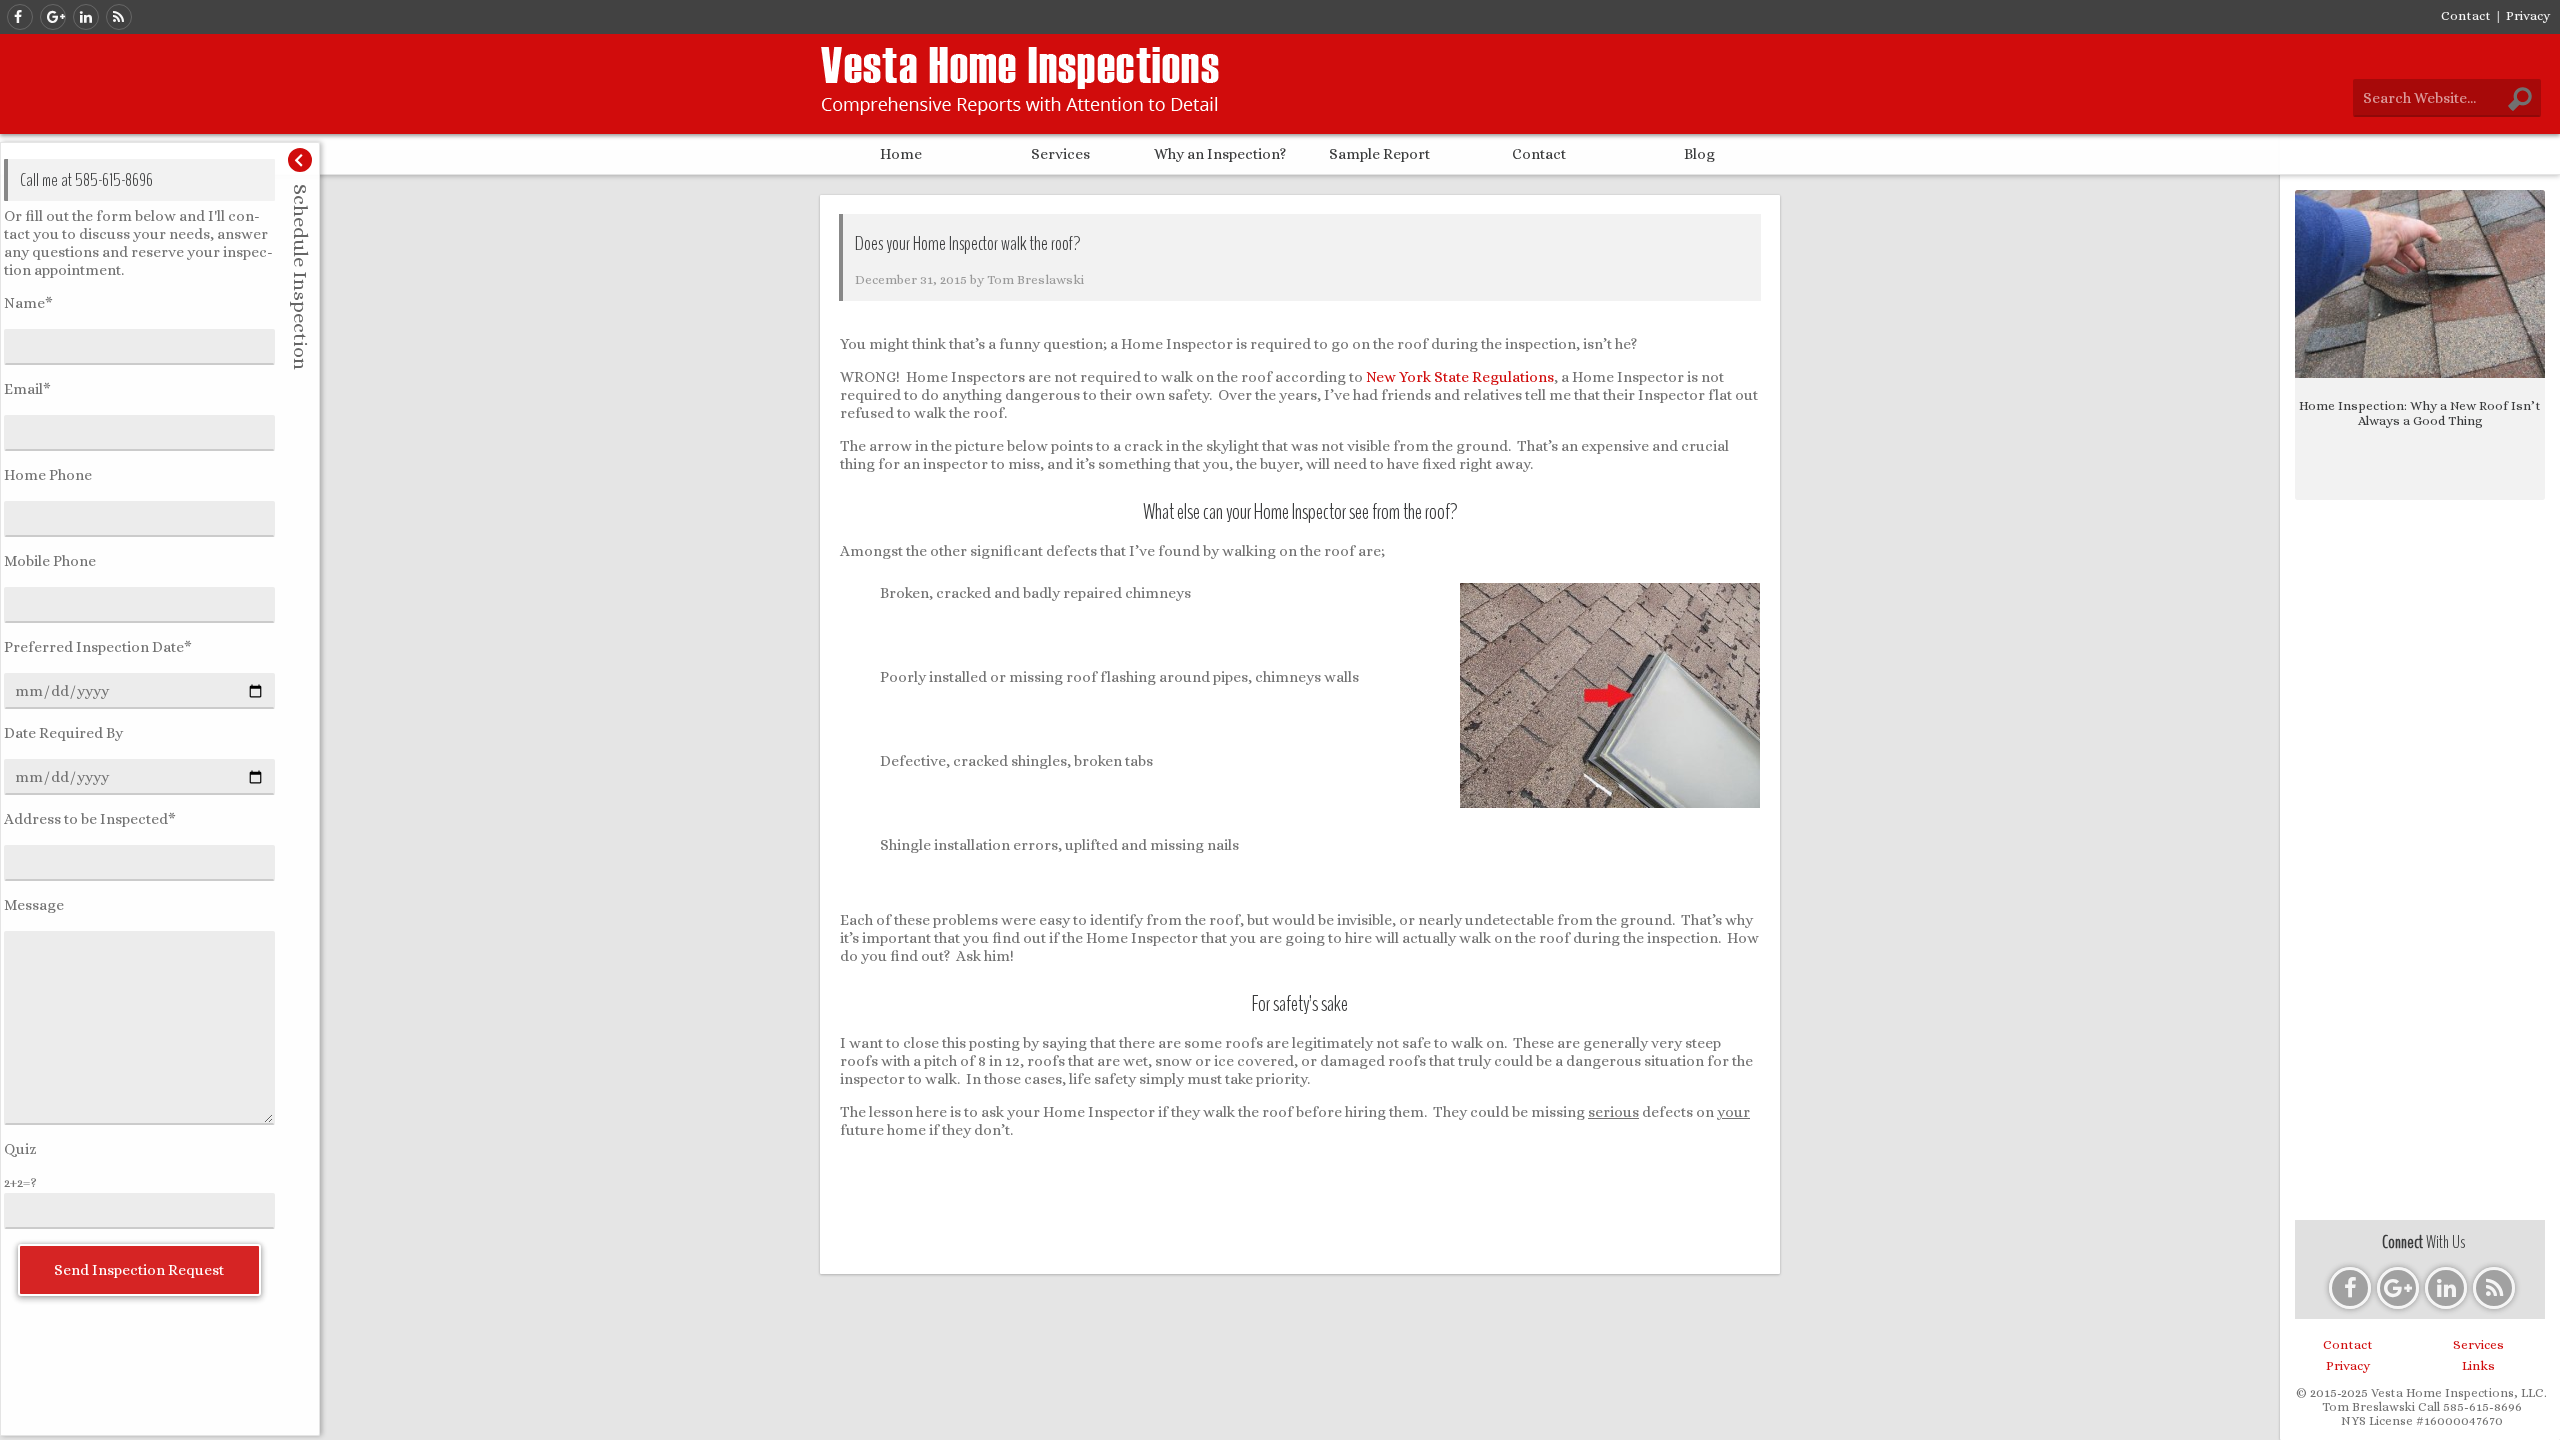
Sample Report (1379, 154)
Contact (2466, 15)
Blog (1699, 154)
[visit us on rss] (119, 17)
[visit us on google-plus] (53, 17)
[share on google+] (1261, 1416)
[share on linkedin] (1339, 1416)
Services (1060, 154)
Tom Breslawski (1035, 279)
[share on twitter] (1300, 1416)
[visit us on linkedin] (86, 17)
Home (901, 154)
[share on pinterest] (1378, 1416)
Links (2478, 1365)
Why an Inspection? (1220, 154)
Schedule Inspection (300, 277)
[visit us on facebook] (20, 17)
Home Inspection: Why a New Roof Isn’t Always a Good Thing (2420, 413)
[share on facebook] (1222, 1416)
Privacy (2528, 15)
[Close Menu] (300, 160)
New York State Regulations (1460, 377)
